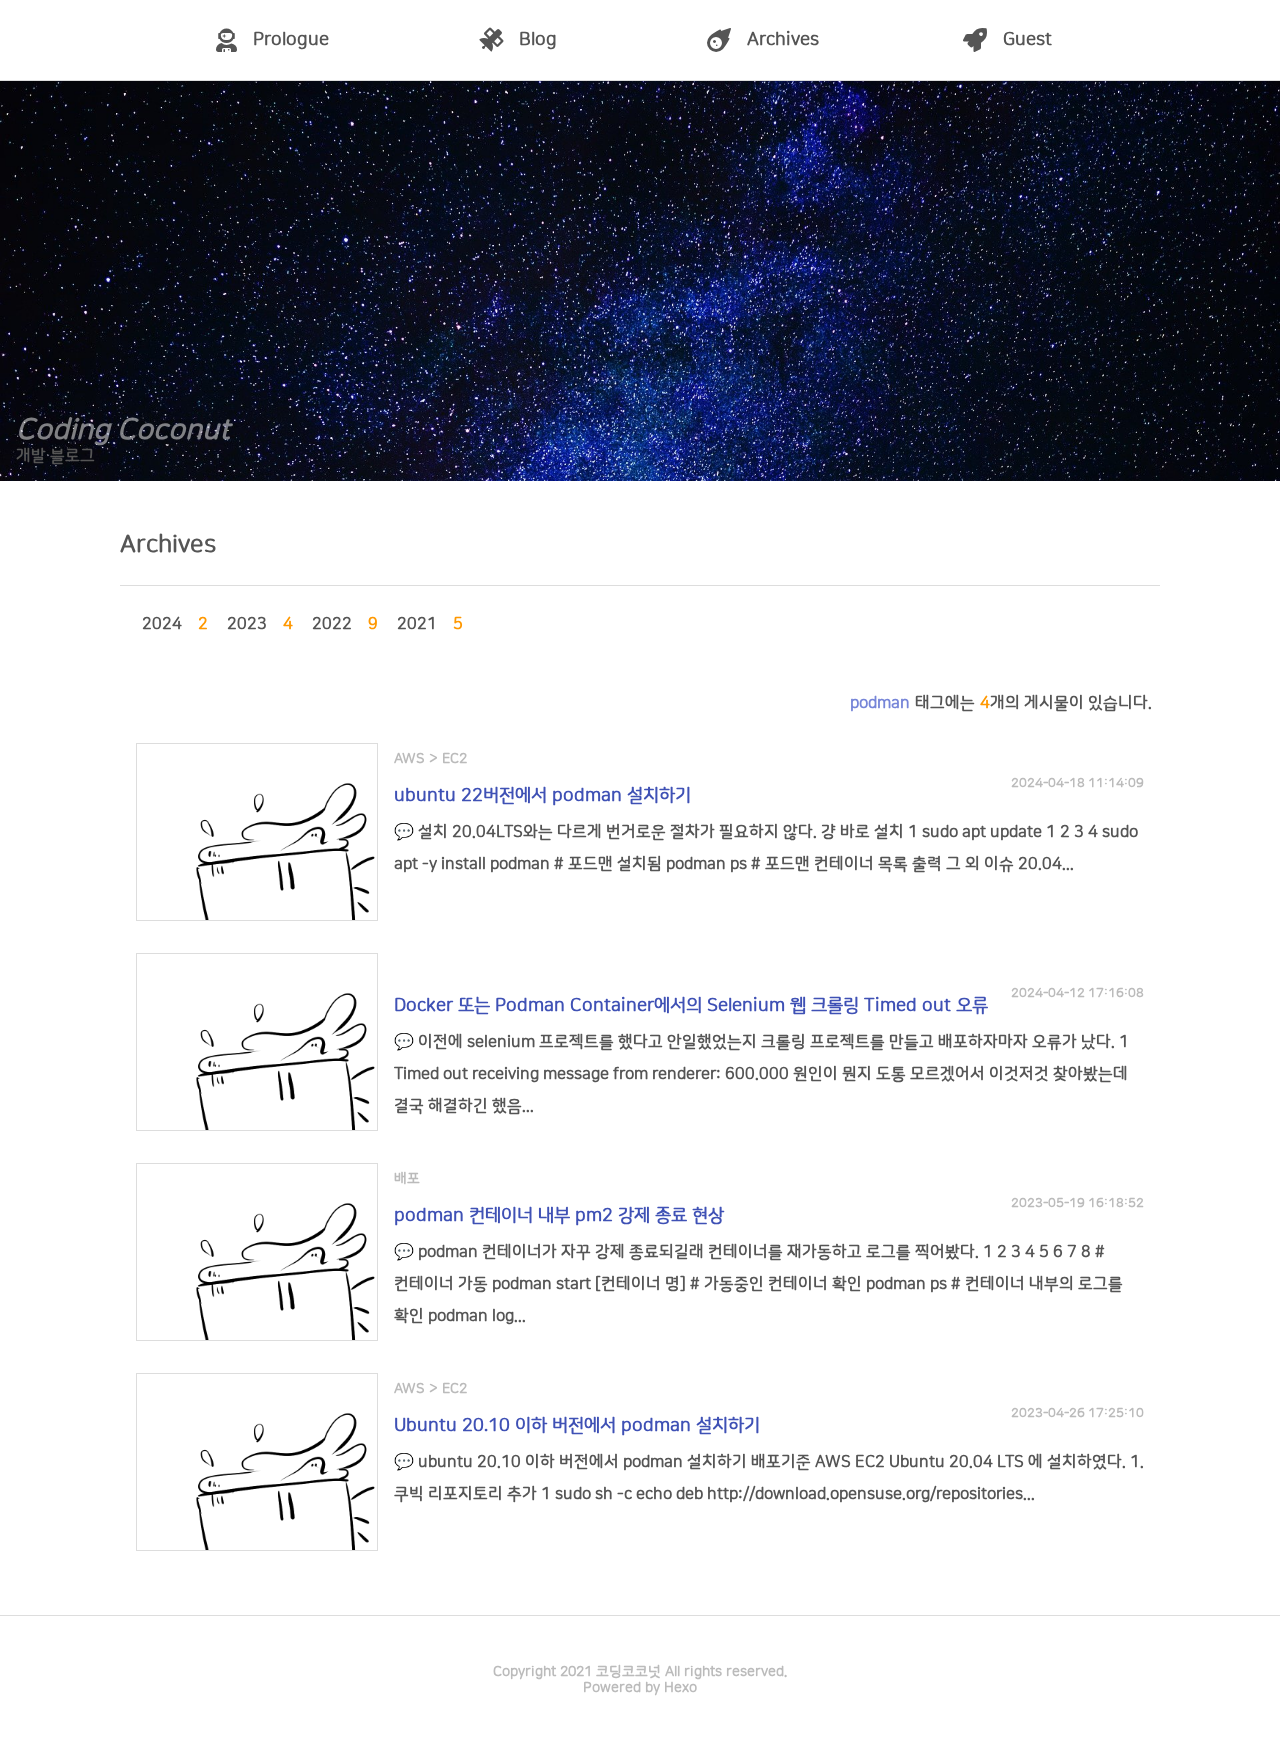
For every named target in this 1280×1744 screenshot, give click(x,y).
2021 (420, 624)
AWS (409, 759)
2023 (250, 624)
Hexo (680, 1688)
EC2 (454, 759)
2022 (335, 624)
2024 (165, 624)
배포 (407, 1179)
